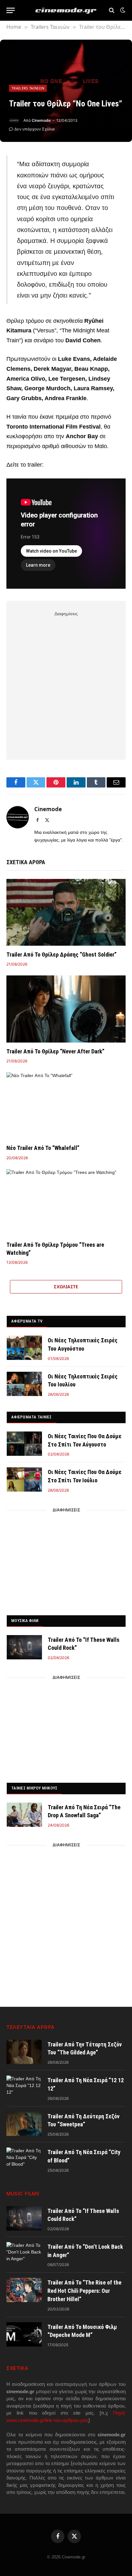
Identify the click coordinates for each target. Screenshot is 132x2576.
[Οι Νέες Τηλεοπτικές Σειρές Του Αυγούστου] (24, 1348)
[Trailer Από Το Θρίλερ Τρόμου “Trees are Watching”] (66, 1203)
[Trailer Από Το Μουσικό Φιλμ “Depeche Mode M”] (24, 2334)
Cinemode (41, 120)
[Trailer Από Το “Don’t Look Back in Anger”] (24, 2254)
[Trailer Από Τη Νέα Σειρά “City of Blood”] (24, 2160)
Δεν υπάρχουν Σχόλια (35, 129)
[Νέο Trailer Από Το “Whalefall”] (66, 1106)
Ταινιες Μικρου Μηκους (34, 1788)
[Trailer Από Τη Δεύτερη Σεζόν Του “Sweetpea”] (24, 2124)
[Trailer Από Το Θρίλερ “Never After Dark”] (66, 1009)
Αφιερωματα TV (27, 1321)
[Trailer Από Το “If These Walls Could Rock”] (24, 1647)
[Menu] (11, 10)
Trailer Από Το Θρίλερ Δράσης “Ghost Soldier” (62, 954)
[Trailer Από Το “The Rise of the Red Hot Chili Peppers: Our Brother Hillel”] (24, 2290)
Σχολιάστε (66, 1287)
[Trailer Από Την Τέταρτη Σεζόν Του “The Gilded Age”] (24, 2052)
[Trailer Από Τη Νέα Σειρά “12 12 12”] (24, 2088)
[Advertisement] (66, 684)
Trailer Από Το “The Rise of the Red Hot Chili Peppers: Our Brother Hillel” (84, 2291)
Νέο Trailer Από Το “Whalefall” (43, 1148)
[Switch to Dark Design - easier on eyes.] (122, 10)
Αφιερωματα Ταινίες (32, 1417)
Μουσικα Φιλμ (25, 1621)
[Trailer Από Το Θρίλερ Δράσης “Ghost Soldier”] (66, 912)
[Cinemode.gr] (66, 10)
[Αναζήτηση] (112, 10)
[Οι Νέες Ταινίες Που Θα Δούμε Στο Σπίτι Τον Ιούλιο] (24, 1479)
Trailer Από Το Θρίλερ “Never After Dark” (55, 1051)
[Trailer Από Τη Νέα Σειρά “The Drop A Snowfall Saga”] (24, 1815)
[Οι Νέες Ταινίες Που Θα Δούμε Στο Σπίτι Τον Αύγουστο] (24, 1444)
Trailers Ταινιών (28, 88)
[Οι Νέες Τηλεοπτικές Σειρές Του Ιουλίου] (24, 1384)
